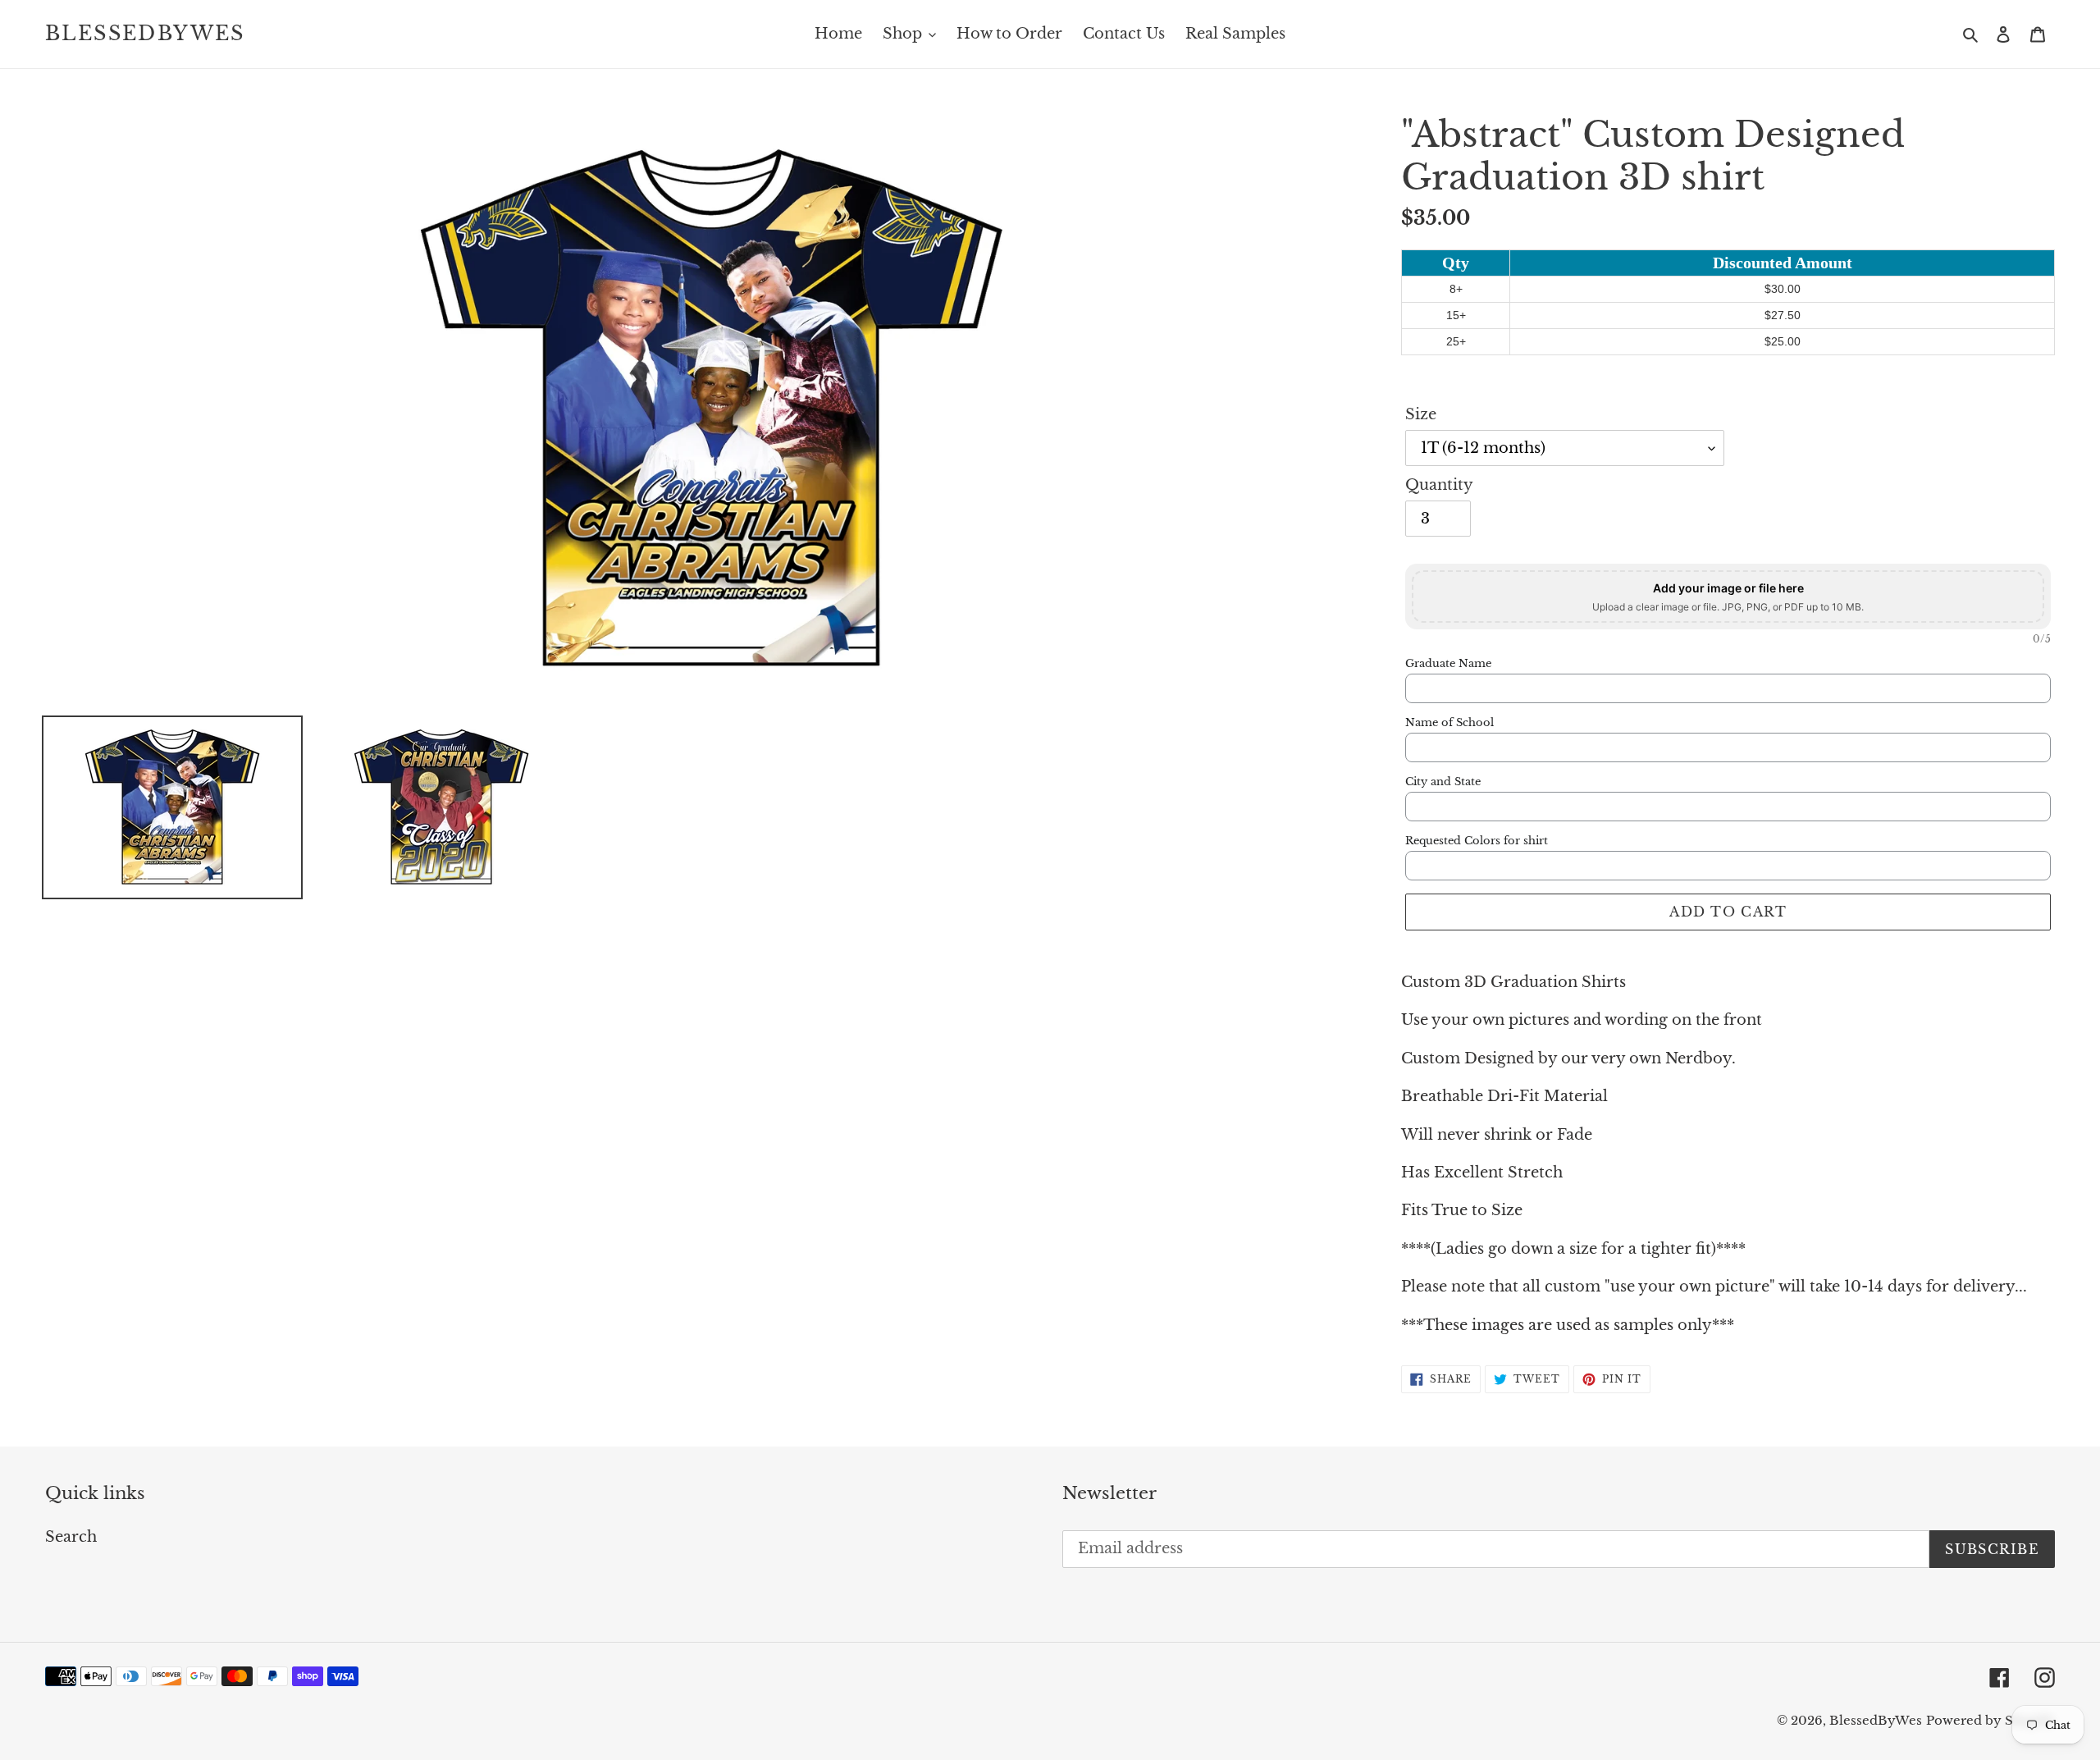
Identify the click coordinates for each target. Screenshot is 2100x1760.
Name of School (1449, 723)
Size (1421, 414)
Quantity (1439, 485)
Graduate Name (1448, 664)
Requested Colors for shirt (1477, 841)
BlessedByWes (145, 34)
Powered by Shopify (1990, 1720)
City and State (1443, 782)
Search (71, 1537)
